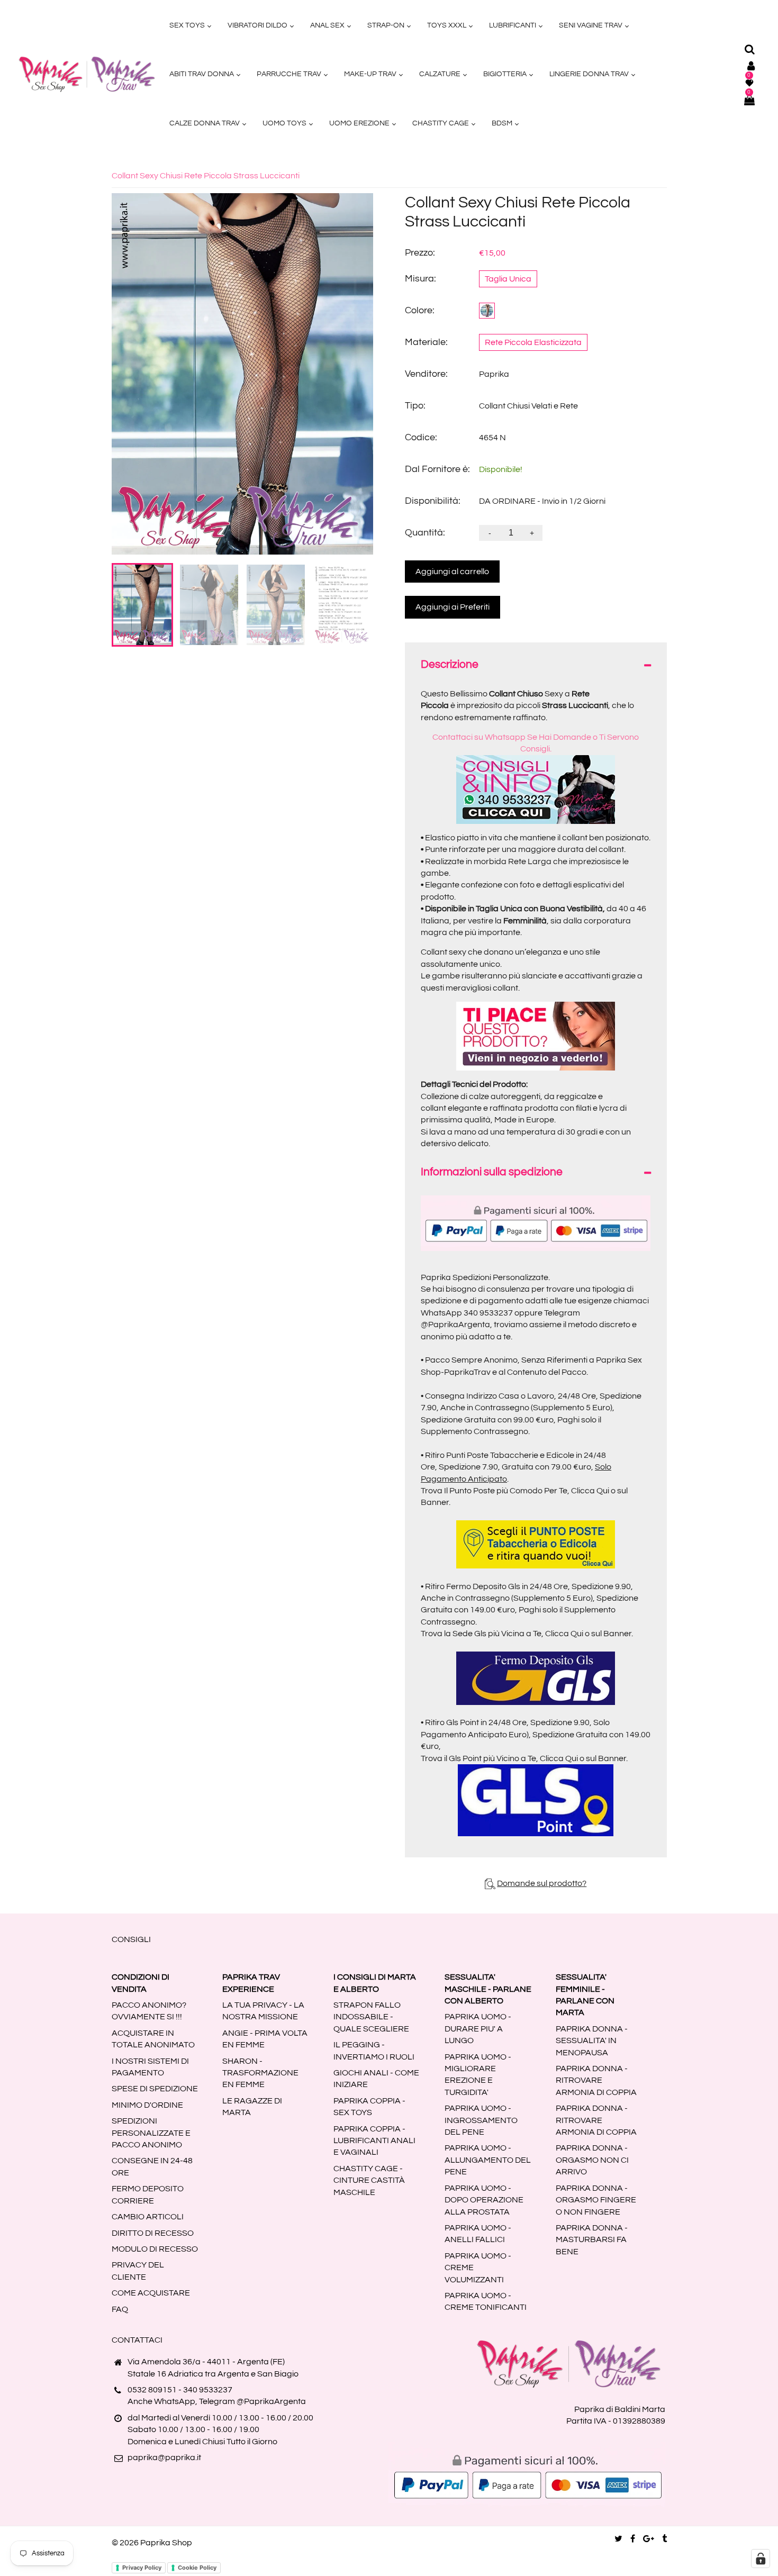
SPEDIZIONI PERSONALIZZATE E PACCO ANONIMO (151, 2133)
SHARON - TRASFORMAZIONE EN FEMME (260, 2073)
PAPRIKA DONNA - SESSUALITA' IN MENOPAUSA (592, 2041)
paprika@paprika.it (164, 2457)
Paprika (494, 374)
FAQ (120, 2309)
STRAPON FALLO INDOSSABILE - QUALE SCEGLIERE (371, 2017)
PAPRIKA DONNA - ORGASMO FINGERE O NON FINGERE (596, 2200)
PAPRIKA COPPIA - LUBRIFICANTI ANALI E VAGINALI (374, 2141)
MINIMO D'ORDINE (147, 2105)
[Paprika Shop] (87, 74)
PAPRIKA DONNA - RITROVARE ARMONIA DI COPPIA (596, 2080)
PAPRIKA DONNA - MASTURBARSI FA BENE (592, 2240)
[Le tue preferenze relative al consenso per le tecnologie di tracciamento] (761, 2559)
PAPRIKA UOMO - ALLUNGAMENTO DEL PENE (488, 2160)
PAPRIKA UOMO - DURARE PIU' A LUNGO (478, 2029)
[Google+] (649, 2539)
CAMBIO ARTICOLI (148, 2217)
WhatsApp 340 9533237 (467, 1313)
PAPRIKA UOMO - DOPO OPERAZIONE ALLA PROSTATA (484, 2200)
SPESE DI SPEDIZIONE (155, 2089)
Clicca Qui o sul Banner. (589, 1634)
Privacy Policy (142, 2568)
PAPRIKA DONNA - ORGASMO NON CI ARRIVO (592, 2160)
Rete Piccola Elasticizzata (533, 342)
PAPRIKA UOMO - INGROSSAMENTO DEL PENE (481, 2120)
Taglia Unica (508, 279)
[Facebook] (633, 2539)
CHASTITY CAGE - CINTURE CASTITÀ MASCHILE (369, 2180)
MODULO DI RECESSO (155, 2249)
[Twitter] (618, 2539)
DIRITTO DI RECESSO (153, 2233)
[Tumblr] (664, 2539)
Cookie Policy (197, 2568)
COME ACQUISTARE (151, 2293)
